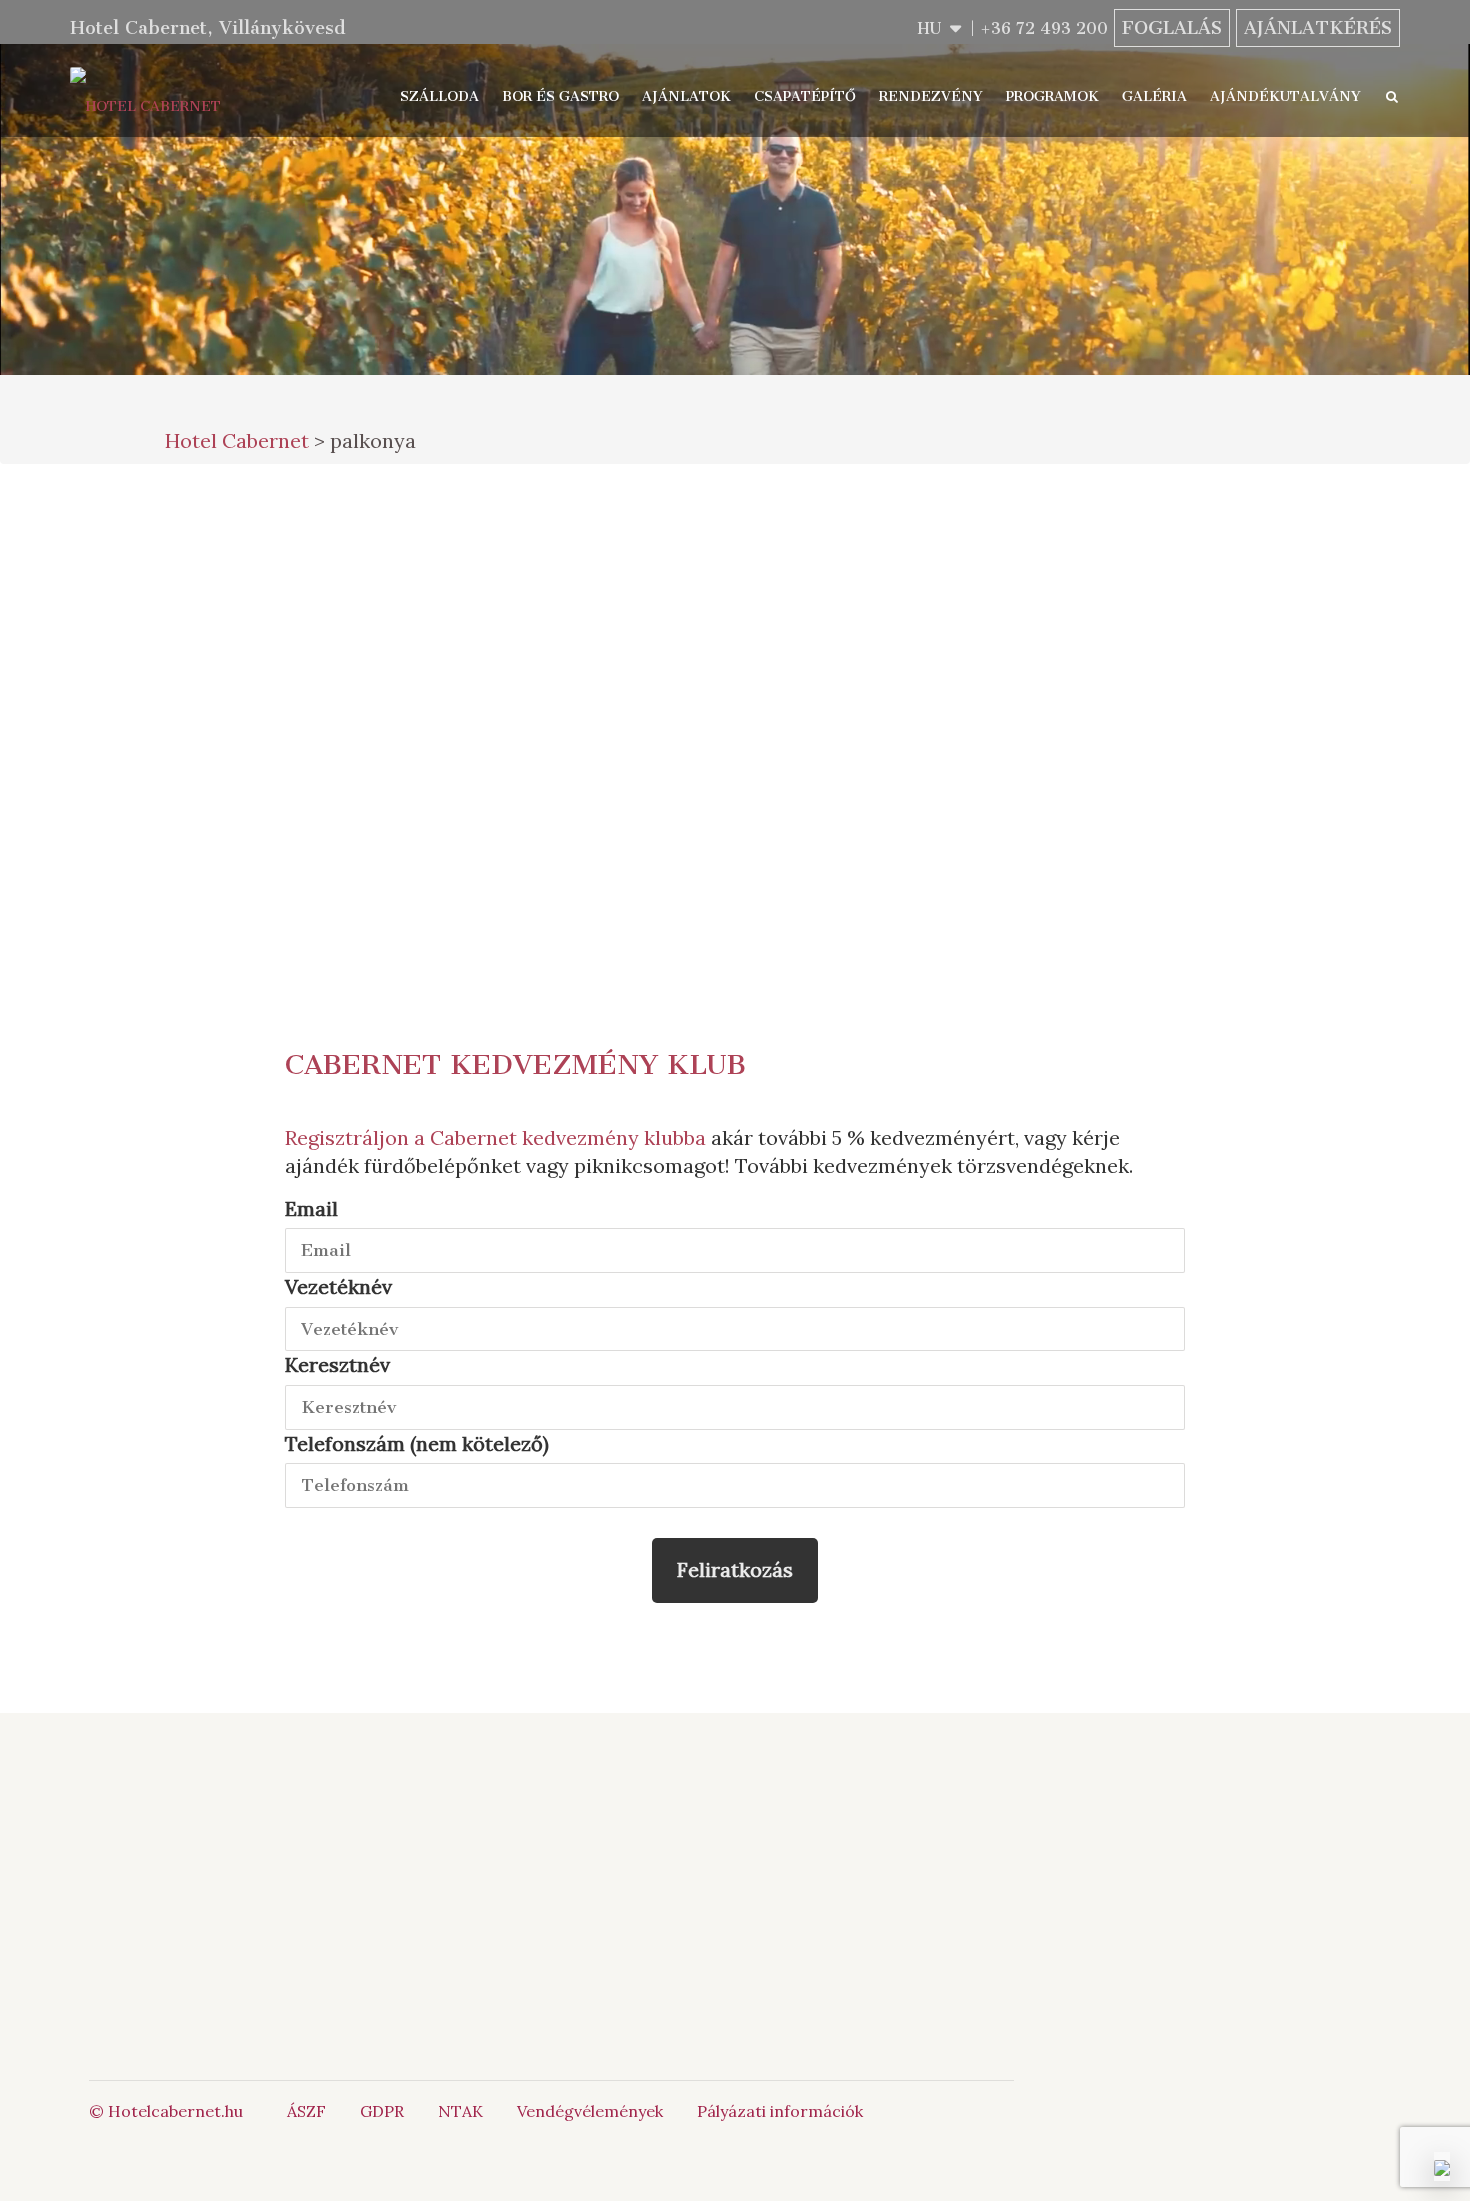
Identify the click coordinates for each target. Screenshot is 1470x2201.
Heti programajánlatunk (925, 797)
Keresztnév (337, 1364)
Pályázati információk (780, 2111)
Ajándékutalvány (1285, 96)
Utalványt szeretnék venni (909, 700)
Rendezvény (931, 96)
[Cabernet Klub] (910, 1933)
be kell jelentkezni (407, 741)
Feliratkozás (735, 1569)
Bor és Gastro (560, 96)
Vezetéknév (338, 1286)
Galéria (1154, 96)
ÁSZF (306, 2111)
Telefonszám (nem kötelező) (417, 1443)
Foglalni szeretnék (909, 522)
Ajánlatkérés (1318, 28)
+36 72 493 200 (1044, 28)
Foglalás (1172, 28)
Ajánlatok (686, 96)
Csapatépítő (805, 96)
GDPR (382, 2111)
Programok (1052, 96)
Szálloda (439, 96)
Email (311, 1208)
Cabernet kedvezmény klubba (568, 1137)
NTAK (460, 2111)
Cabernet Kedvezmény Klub (515, 1064)
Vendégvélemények (590, 2111)
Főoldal (355, 1832)
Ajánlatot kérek (909, 604)
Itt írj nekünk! (709, 1877)
